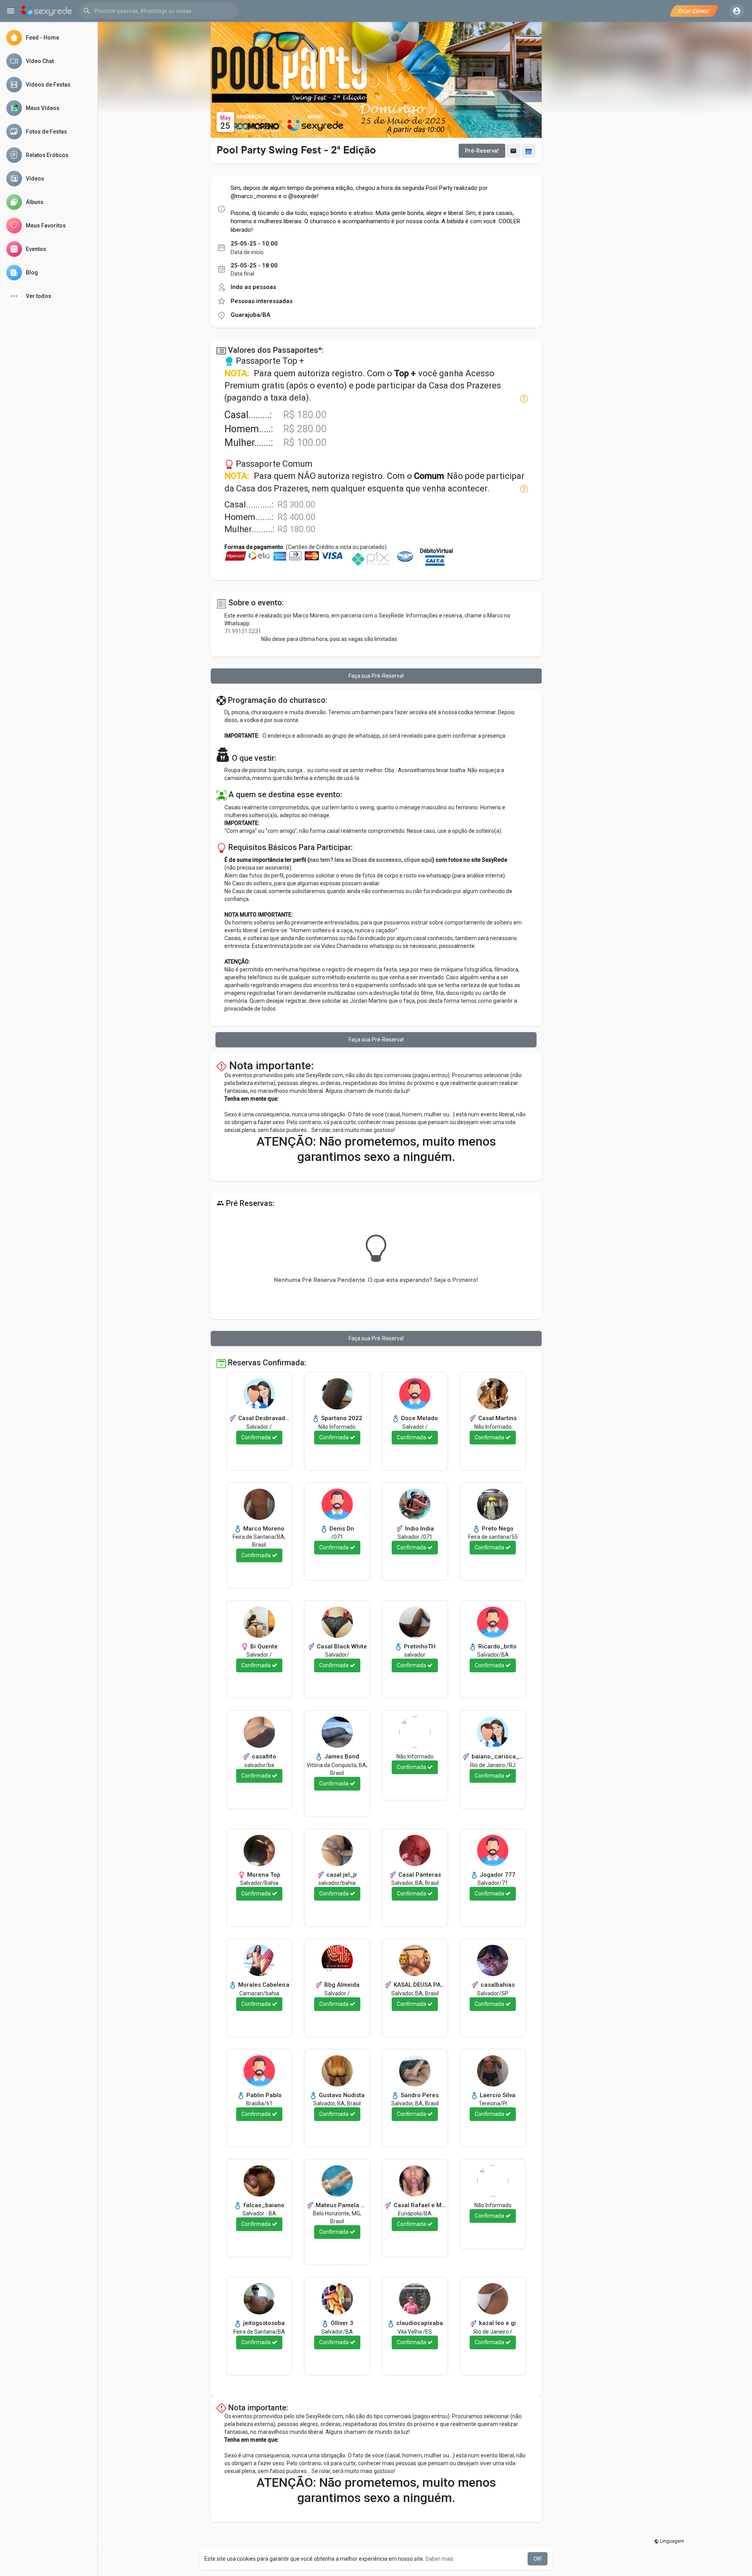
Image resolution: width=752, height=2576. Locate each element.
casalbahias (497, 1985)
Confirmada (257, 1437)
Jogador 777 (497, 1875)
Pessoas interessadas (262, 301)
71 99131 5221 (243, 631)
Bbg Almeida (341, 1985)
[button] (158, 11)
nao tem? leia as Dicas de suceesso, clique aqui (371, 860)
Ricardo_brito (497, 1646)
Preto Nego (497, 1529)
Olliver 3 (341, 2323)
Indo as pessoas (253, 287)
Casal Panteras (419, 1875)
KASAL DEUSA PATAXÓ (419, 1985)
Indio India (419, 1529)
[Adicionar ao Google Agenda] (529, 151)
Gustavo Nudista (341, 2095)
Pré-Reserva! (482, 151)
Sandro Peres (419, 2095)
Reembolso (183, 2549)
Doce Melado (419, 1418)
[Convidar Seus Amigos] (513, 151)
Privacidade (117, 2549)
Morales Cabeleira (263, 1985)
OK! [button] (538, 2559)
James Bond (341, 1756)
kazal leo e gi (497, 2323)
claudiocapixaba (419, 2323)
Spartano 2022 (341, 1418)
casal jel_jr (341, 1875)
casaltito (263, 1756)
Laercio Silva (497, 2095)
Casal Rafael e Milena (419, 2205)
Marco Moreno (263, 1529)
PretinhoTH (419, 1646)
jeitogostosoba (263, 2323)
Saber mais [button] (439, 2559)
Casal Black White (341, 1646)
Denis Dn (341, 1529)
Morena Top (263, 1875)
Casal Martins (497, 1418)
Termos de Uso (150, 2549)
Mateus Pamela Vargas (341, 2205)
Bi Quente (263, 1646)
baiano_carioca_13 (497, 1756)
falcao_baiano (263, 2205)
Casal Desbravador (263, 1418)
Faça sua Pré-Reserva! (376, 676)
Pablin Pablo (263, 2095)
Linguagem (672, 2541)
